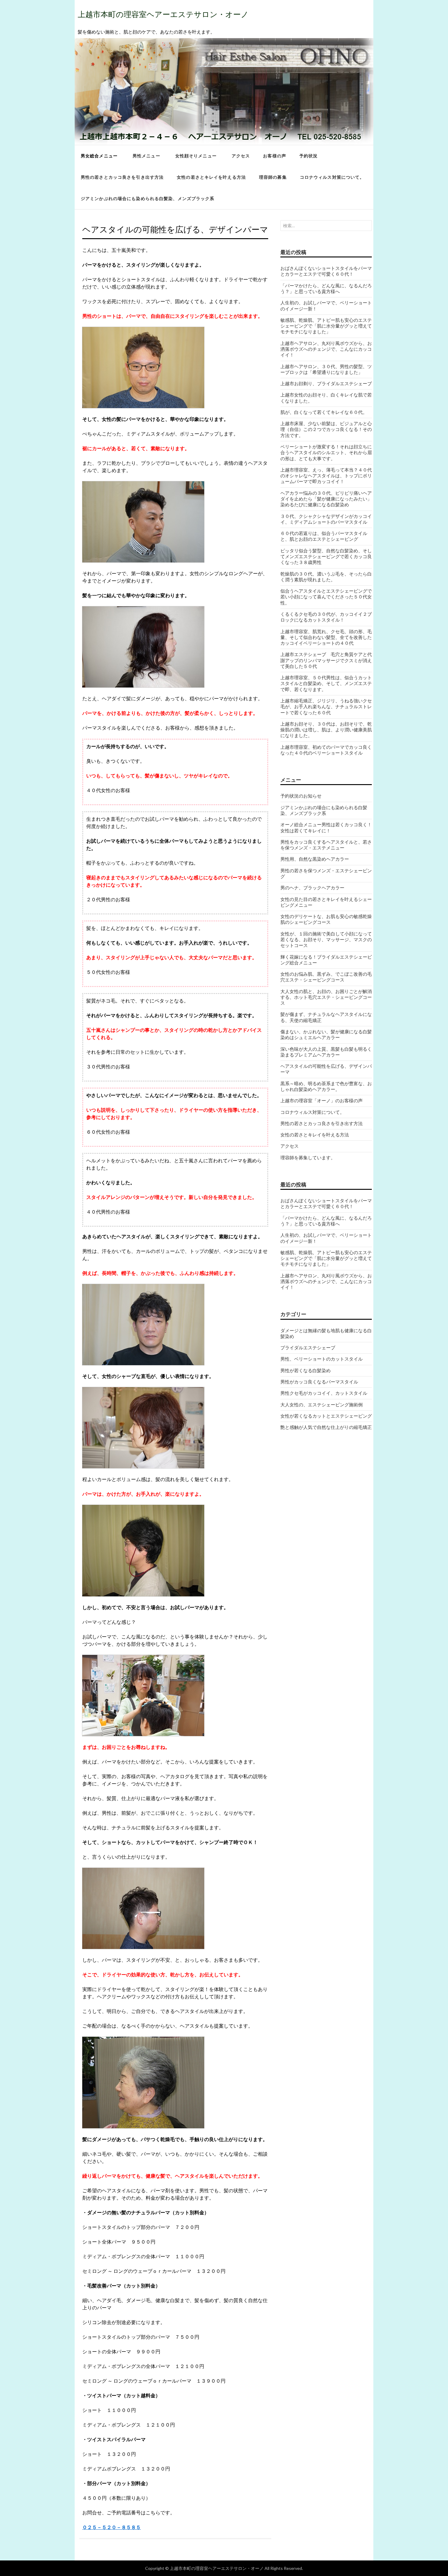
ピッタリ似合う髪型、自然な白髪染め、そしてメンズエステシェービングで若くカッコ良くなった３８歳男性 (326, 556)
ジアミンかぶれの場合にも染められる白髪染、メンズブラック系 (148, 198)
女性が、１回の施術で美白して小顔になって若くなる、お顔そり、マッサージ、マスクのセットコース (326, 940)
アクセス (241, 156)
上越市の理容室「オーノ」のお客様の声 (322, 1100)
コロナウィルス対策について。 (332, 177)
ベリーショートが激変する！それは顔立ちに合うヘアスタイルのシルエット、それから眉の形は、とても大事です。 (326, 452)
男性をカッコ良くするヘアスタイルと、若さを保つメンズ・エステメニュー (326, 845)
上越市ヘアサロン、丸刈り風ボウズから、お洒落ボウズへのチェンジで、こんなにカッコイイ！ (326, 349)
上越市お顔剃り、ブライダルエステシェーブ (326, 383)
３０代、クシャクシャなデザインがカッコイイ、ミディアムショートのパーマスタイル (326, 519)
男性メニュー (146, 156)
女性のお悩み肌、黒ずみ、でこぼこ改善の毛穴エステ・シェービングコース (326, 977)
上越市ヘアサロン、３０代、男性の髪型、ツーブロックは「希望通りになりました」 (326, 369)
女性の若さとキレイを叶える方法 (211, 177)
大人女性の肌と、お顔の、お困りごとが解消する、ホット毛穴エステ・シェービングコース (326, 997)
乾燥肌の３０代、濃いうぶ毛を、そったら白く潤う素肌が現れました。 (326, 577)
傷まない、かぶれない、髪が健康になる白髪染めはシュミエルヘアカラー (326, 1034)
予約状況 (308, 156)
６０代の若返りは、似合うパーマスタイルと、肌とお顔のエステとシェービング (324, 536)
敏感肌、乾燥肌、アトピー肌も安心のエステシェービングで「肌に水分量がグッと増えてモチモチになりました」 (326, 326)
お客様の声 (275, 156)
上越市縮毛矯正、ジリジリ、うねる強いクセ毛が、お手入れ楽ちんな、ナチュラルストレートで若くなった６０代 (326, 707)
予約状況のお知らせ (301, 796)
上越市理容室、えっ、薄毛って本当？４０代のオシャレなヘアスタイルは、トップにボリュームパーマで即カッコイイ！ (326, 476)
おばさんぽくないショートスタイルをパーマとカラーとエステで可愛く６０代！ (326, 271)
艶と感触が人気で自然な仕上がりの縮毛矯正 (326, 1427)
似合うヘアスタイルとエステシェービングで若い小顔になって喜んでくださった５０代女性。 (326, 597)
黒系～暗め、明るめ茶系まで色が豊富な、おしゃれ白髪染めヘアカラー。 (326, 1086)
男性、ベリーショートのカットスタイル (322, 1359)
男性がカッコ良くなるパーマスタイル (319, 1382)
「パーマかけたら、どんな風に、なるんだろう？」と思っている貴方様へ (326, 288)
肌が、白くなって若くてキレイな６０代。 (324, 412)
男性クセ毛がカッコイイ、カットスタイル (324, 1393)
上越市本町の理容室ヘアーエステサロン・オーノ (163, 14)
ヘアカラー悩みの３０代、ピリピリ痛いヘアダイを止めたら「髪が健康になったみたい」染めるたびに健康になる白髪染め (326, 499)
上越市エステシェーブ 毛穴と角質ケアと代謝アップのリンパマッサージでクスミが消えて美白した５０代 (326, 660)
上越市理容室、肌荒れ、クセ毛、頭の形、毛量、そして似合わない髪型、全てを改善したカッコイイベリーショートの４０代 (326, 637)
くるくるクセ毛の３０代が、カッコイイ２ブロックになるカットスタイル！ (326, 617)
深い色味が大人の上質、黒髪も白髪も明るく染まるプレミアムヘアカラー (326, 1052)
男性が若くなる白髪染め (306, 1370)
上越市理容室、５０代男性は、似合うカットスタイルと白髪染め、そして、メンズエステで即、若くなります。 (326, 683)
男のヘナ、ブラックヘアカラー (312, 888)
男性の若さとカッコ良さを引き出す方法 (122, 177)
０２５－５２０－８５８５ (112, 2527)
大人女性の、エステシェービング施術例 (322, 1405)
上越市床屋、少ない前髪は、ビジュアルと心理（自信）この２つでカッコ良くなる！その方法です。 (326, 429)
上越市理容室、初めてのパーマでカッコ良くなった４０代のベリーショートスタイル (326, 750)
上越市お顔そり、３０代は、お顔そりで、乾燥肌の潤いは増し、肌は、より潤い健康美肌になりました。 (326, 730)
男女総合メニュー (99, 156)
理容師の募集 (273, 177)
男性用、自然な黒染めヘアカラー (315, 859)
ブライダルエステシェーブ (308, 1347)
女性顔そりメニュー (196, 156)
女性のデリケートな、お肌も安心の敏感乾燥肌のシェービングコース (326, 919)
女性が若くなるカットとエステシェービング (326, 1416)
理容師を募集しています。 (308, 1157)
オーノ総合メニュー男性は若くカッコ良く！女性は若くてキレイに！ (326, 827)
